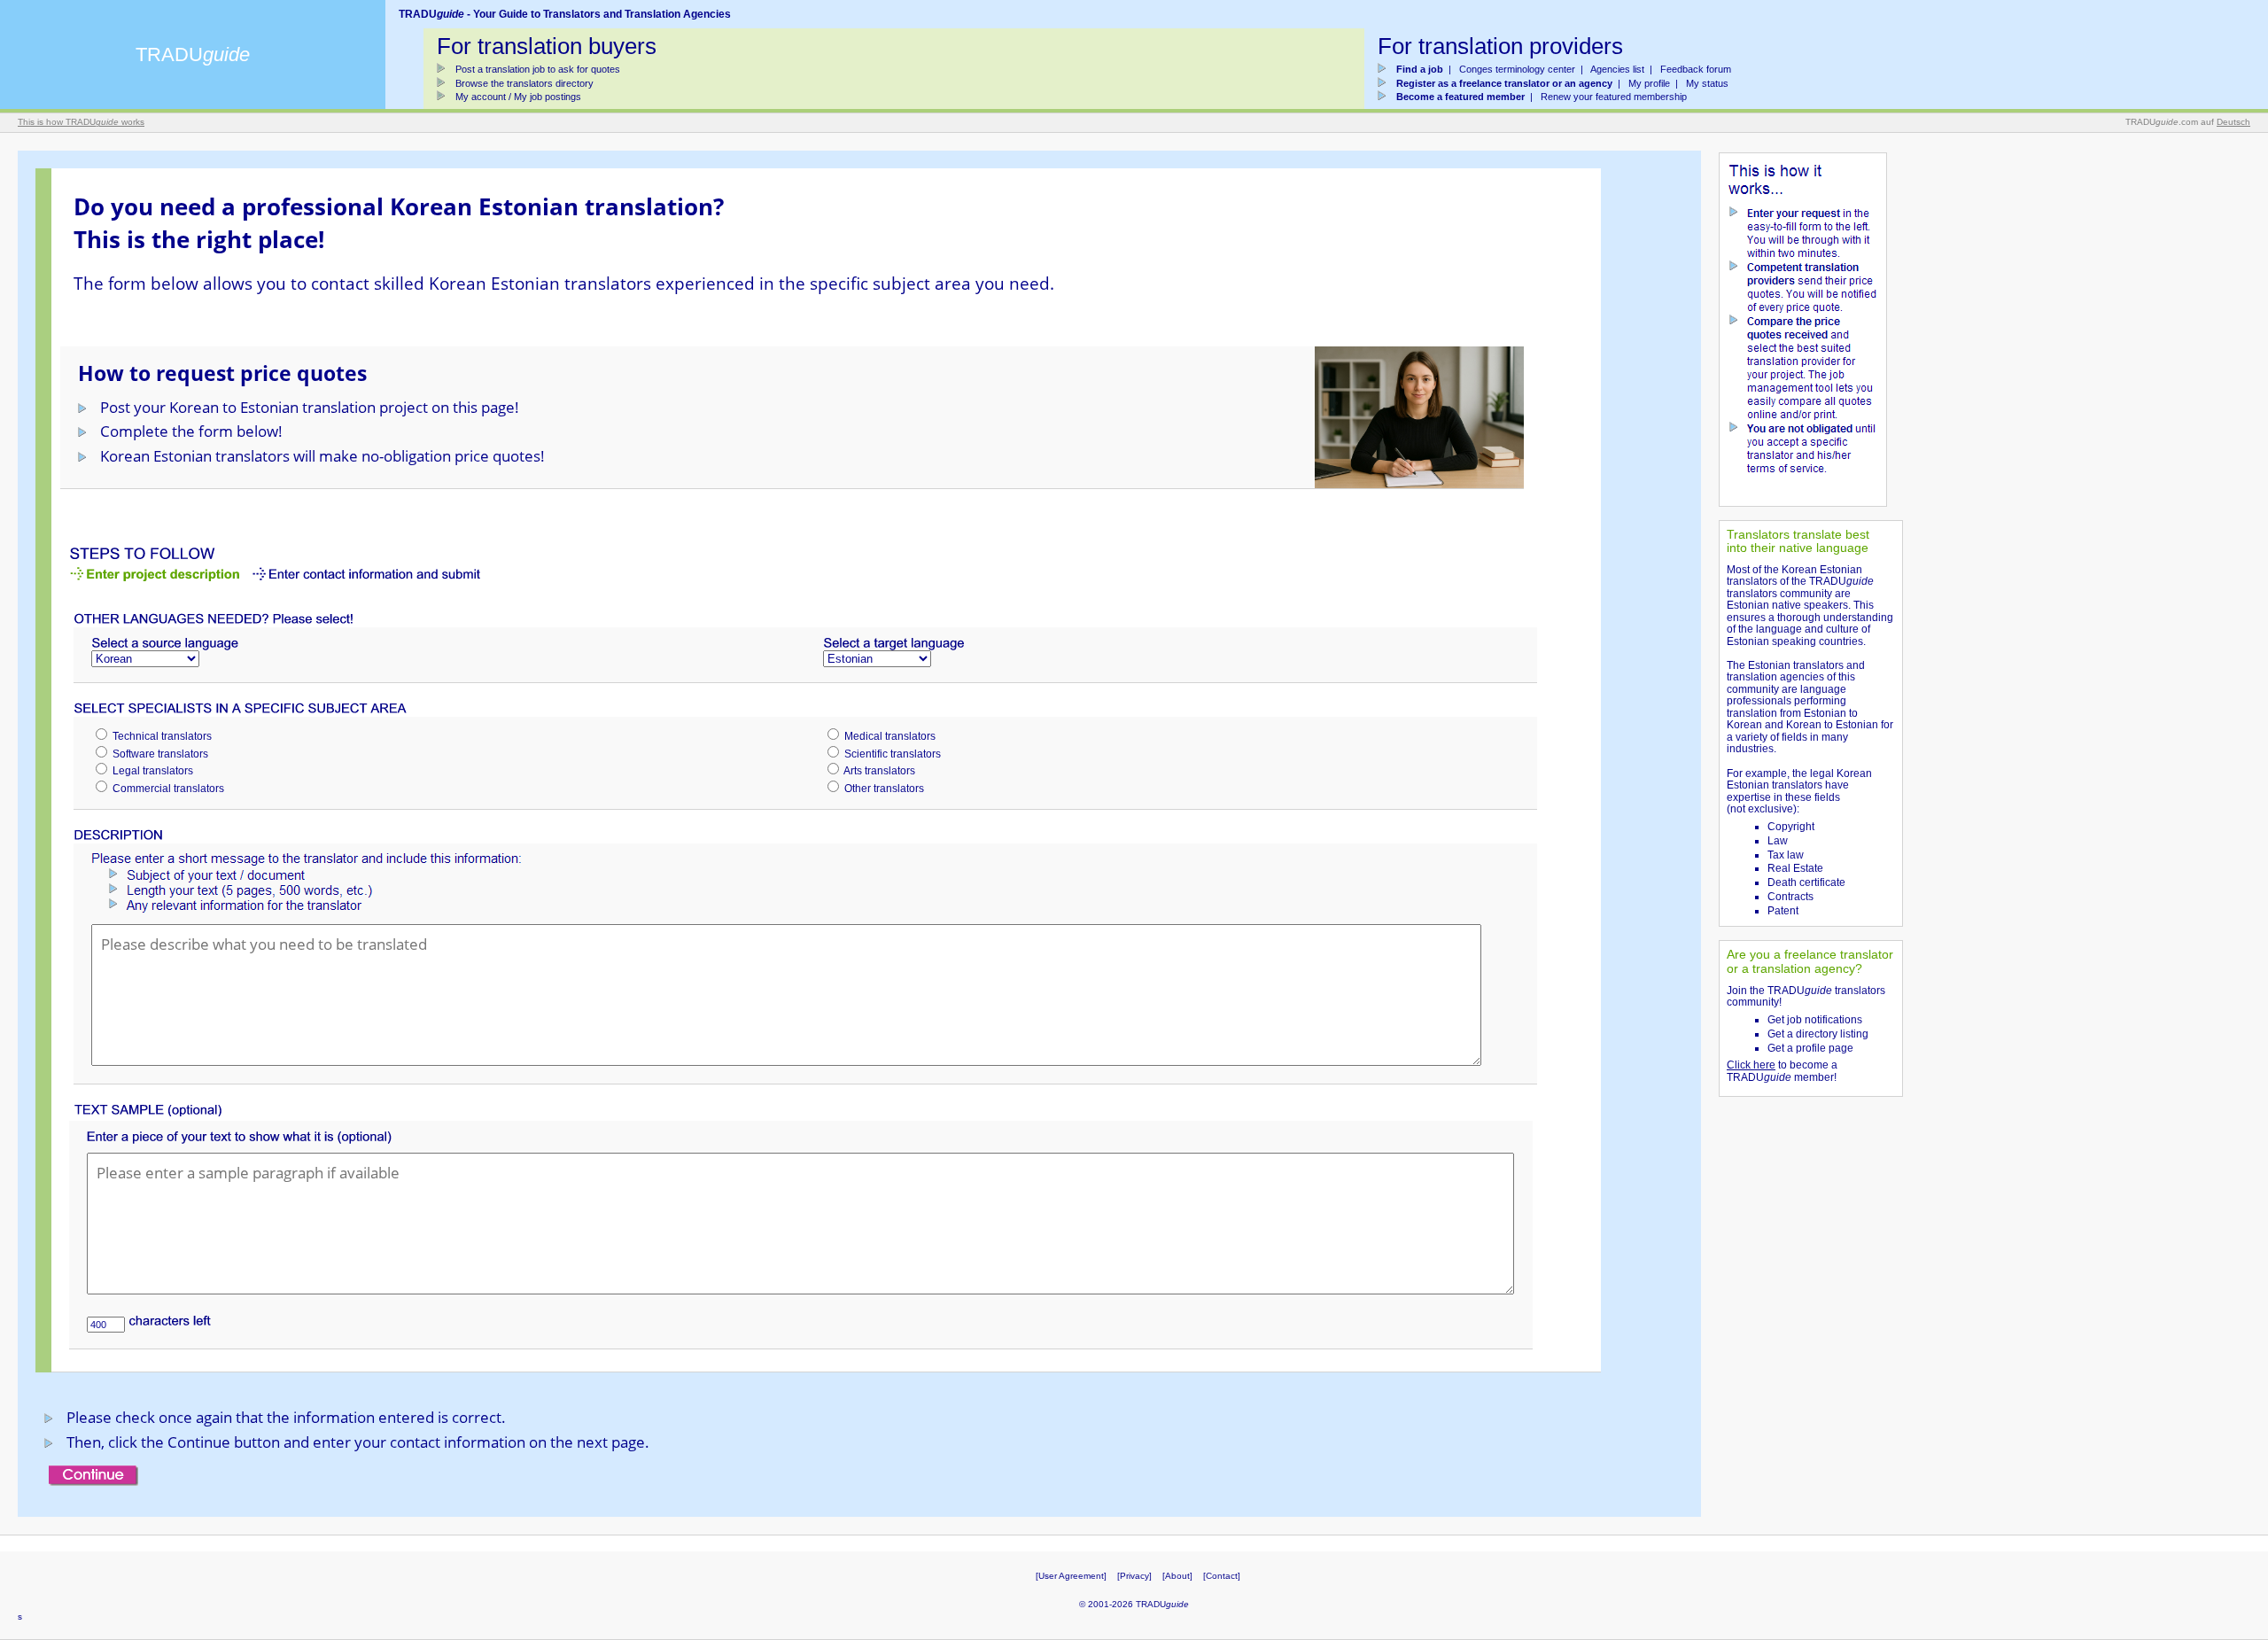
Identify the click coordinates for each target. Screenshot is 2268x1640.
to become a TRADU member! (1782, 1071)
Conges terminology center (1517, 69)
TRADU (193, 54)
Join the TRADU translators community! (1806, 997)
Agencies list (1617, 69)
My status (1707, 83)
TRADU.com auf (2188, 122)
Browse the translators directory (524, 83)
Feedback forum (1696, 69)
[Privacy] (1134, 1576)
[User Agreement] (1071, 1576)
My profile (1649, 83)
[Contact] (1222, 1576)
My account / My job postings (518, 97)
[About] (1177, 1576)
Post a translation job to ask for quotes (538, 69)
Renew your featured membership (1614, 97)
